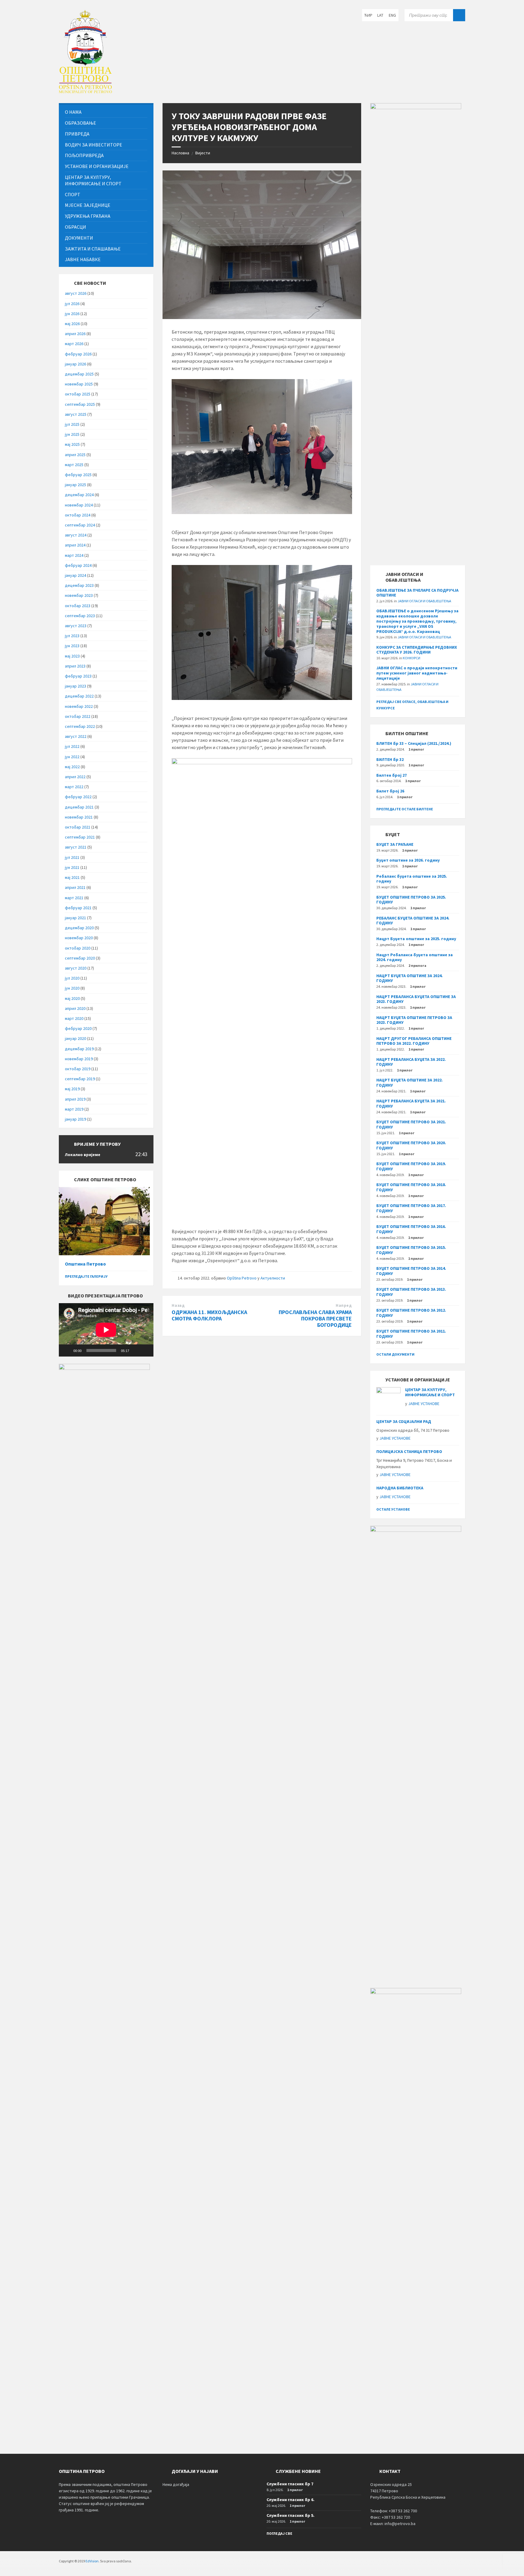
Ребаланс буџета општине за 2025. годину (412, 879)
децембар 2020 (79, 928)
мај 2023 (72, 656)
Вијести (203, 153)
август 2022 (76, 736)
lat (380, 15)
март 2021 (74, 898)
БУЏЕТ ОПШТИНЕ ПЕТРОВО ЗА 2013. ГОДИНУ (411, 1292)
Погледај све (279, 2533)
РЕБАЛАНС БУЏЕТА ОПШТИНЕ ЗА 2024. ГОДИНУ (413, 921)
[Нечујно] (136, 1350)
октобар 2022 (78, 716)
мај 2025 (72, 444)
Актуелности (273, 1278)
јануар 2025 (76, 485)
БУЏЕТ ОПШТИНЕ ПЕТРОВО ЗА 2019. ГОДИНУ (411, 1166)
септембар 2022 (80, 726)
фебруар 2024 (78, 565)
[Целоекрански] (146, 1350)
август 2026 (76, 293)
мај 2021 (72, 877)
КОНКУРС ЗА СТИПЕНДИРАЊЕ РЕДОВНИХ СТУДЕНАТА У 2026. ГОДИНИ (417, 650)
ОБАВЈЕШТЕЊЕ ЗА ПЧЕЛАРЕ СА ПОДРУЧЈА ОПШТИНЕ (417, 593)
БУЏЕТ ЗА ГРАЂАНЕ (395, 844)
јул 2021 (72, 857)
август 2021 (76, 847)
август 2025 (76, 414)
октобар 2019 (78, 1069)
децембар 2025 (79, 374)
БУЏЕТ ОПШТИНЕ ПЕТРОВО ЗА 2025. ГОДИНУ (411, 900)
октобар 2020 (78, 948)
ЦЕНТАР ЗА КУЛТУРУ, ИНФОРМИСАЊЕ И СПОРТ (430, 1392)
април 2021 (75, 887)
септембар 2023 (80, 616)
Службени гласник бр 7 (290, 2484)
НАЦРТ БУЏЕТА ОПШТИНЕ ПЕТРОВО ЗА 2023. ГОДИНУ (414, 1020)
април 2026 (75, 334)
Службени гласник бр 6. (291, 2500)
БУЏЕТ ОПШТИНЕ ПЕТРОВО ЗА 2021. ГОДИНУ (411, 1124)
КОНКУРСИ (411, 658)
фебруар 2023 (78, 676)
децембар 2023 (79, 585)
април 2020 (75, 1008)
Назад (178, 1305)
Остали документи (395, 1354)
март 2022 (74, 787)
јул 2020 (72, 978)
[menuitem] (106, 112)
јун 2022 (72, 757)
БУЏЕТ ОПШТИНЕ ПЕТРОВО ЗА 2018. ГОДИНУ (411, 1187)
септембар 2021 (80, 837)
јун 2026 (72, 314)
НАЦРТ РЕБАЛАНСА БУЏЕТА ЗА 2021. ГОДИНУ (411, 1103)
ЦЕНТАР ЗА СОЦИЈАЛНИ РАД (404, 1421)
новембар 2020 (79, 938)
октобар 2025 (78, 394)
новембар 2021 (79, 817)
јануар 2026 (76, 364)
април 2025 (75, 455)
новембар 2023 (79, 595)
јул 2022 (72, 746)
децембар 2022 (79, 696)
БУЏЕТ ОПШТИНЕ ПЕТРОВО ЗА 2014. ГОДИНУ (411, 1271)
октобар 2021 (78, 827)
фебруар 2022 (78, 797)
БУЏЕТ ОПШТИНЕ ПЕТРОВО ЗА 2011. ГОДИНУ (411, 1334)
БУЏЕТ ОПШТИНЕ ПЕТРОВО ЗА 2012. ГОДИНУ (411, 1313)
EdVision (92, 2561)
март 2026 (74, 344)
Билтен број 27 (391, 775)
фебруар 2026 (78, 354)
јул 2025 (72, 424)
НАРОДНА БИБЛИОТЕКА (400, 1488)
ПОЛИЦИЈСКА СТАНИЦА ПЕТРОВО (409, 1451)
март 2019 (74, 1109)
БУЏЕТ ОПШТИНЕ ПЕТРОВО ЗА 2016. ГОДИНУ (411, 1229)
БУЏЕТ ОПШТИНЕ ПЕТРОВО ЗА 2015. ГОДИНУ (411, 1250)
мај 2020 (72, 998)
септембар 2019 (80, 1079)
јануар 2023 (76, 686)
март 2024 (74, 555)
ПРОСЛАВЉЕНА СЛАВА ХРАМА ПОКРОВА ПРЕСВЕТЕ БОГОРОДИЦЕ (315, 1318)
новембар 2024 (79, 505)
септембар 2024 (80, 525)
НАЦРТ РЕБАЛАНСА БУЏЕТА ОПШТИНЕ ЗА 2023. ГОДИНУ (416, 999)
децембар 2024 (79, 495)
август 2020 (76, 968)
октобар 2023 (78, 606)
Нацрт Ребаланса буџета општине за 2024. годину (415, 957)
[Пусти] (67, 1350)
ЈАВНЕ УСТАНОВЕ (424, 1404)
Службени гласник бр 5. (291, 2515)
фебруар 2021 (78, 908)
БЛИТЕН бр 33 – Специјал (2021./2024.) (414, 743)
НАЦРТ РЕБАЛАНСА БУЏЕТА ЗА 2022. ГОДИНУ (411, 1062)
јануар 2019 (76, 1119)
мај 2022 (72, 767)
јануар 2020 (76, 1038)
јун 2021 (72, 867)
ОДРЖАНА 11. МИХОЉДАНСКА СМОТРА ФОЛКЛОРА (209, 1315)
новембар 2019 (79, 1059)
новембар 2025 (79, 384)
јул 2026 (72, 304)
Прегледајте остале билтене (405, 809)
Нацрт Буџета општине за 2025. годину (416, 939)
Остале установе (393, 1509)
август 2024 (76, 535)
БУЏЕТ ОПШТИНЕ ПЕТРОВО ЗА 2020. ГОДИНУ (411, 1145)
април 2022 (75, 777)
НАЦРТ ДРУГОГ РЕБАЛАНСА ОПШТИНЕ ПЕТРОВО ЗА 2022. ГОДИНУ (414, 1041)
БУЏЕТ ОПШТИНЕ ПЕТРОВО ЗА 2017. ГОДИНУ (411, 1208)
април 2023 (75, 666)
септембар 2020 (80, 958)
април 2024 (75, 545)
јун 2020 (72, 988)
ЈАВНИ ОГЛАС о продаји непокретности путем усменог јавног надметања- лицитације (417, 673)
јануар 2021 (76, 918)
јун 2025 (72, 434)
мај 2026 (72, 324)
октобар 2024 (78, 515)
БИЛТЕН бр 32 (390, 759)
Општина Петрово (85, 1264)
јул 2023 (72, 636)
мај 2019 (72, 1089)
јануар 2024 (76, 575)
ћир (368, 15)
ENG (392, 15)
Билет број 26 (390, 791)
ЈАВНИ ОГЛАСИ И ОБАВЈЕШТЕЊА (424, 601)
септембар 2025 (80, 404)
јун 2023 (72, 646)
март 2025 (74, 465)
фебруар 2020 (78, 1028)
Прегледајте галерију (86, 1276)
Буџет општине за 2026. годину (408, 860)
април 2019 (75, 1099)
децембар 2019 (79, 1049)
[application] (106, 1330)
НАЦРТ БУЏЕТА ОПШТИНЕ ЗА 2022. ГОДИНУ (410, 1083)
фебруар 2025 (78, 475)
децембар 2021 (79, 807)
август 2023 (76, 626)
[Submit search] (459, 15)
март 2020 (74, 1018)
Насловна (180, 153)
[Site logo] (85, 91)
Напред (344, 1305)
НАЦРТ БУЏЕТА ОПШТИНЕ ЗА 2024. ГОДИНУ (410, 978)
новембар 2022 (79, 706)
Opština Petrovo (242, 1278)
